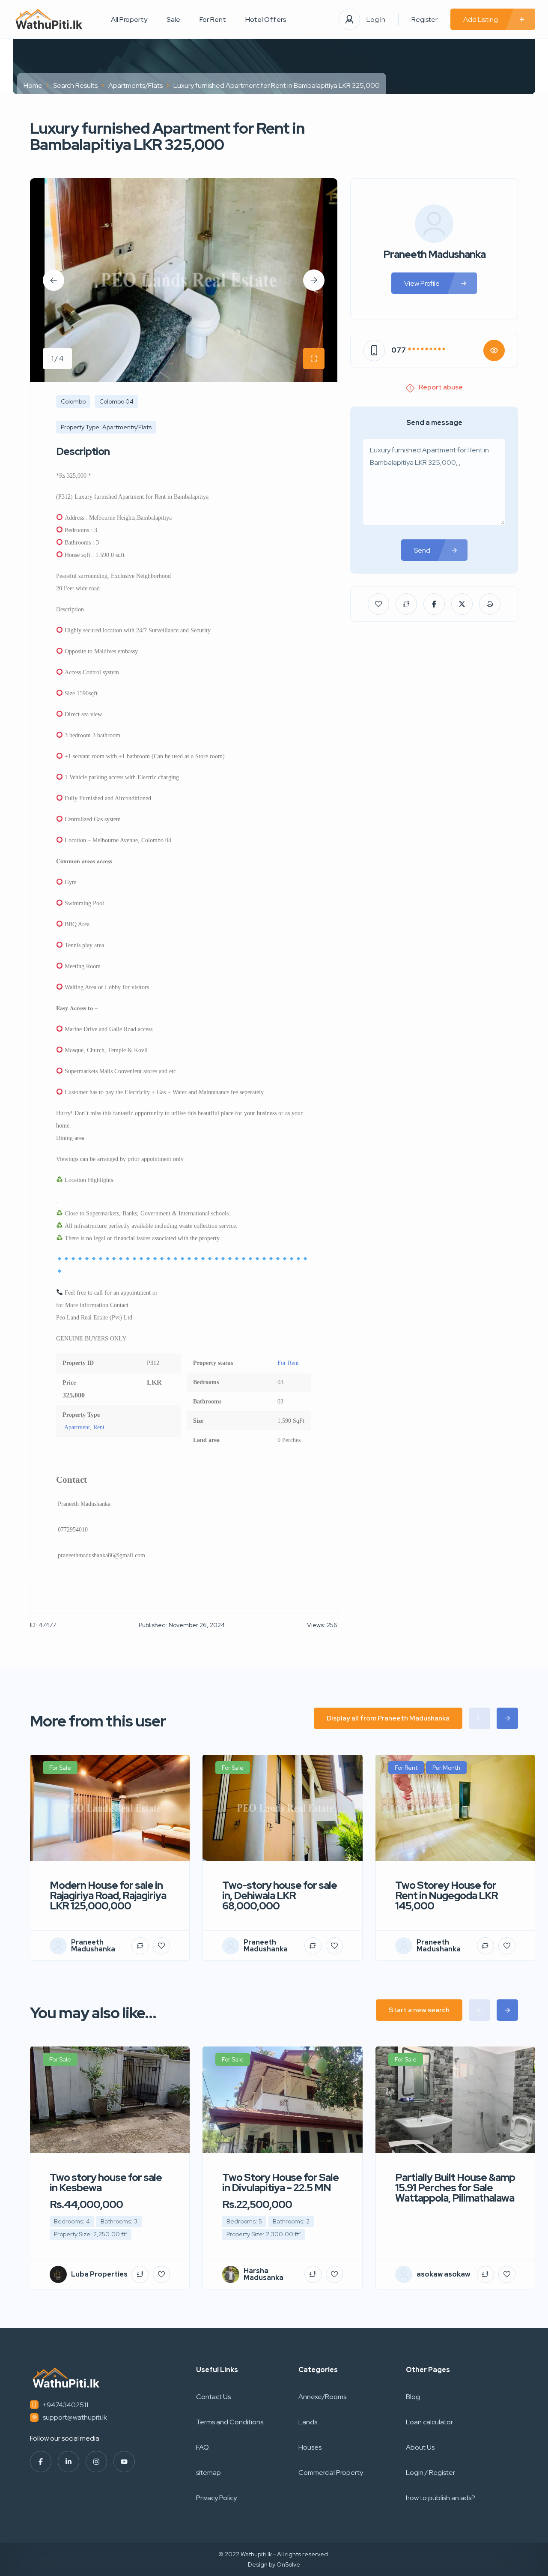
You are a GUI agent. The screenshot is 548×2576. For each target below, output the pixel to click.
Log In (376, 19)
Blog (413, 2397)
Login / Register (430, 2473)
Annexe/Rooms (322, 2397)
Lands (308, 2422)
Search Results (75, 85)
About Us (420, 2447)
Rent (99, 1427)
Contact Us (213, 2397)
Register (424, 19)
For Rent (213, 19)
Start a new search (419, 2010)
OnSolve (288, 2564)
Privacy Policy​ (216, 2498)
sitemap (208, 2473)
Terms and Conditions (230, 2422)
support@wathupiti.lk (75, 2417)
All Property (129, 19)
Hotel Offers (266, 19)
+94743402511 (66, 2405)
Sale (173, 19)
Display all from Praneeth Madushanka (388, 1718)
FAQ (203, 2447)
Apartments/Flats (136, 85)
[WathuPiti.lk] (49, 19)
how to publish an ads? (441, 2498)
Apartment (77, 1427)
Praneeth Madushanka (434, 254)
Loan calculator (429, 2422)
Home (33, 85)
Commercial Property (331, 2473)
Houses (310, 2447)
